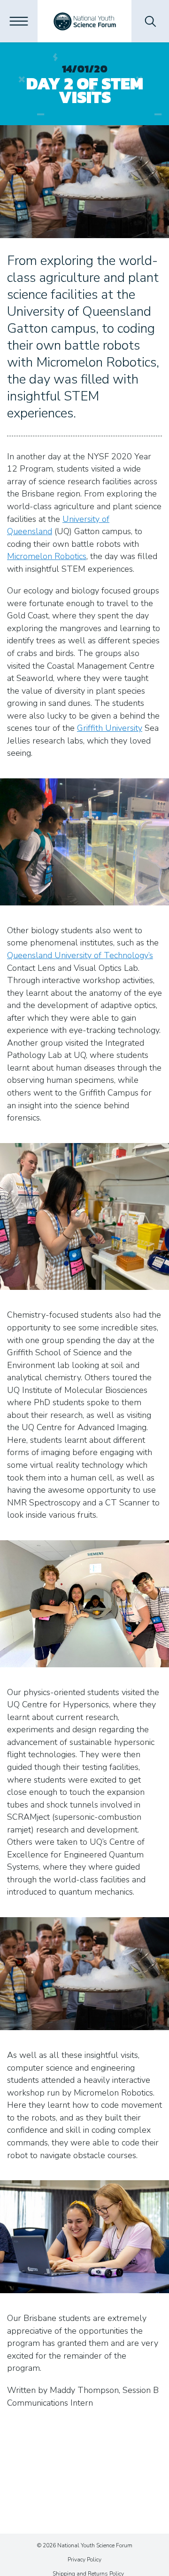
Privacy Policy (84, 2560)
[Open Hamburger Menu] (19, 21)
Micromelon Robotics (47, 556)
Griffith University (110, 728)
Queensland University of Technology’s (80, 955)
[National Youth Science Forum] (85, 21)
